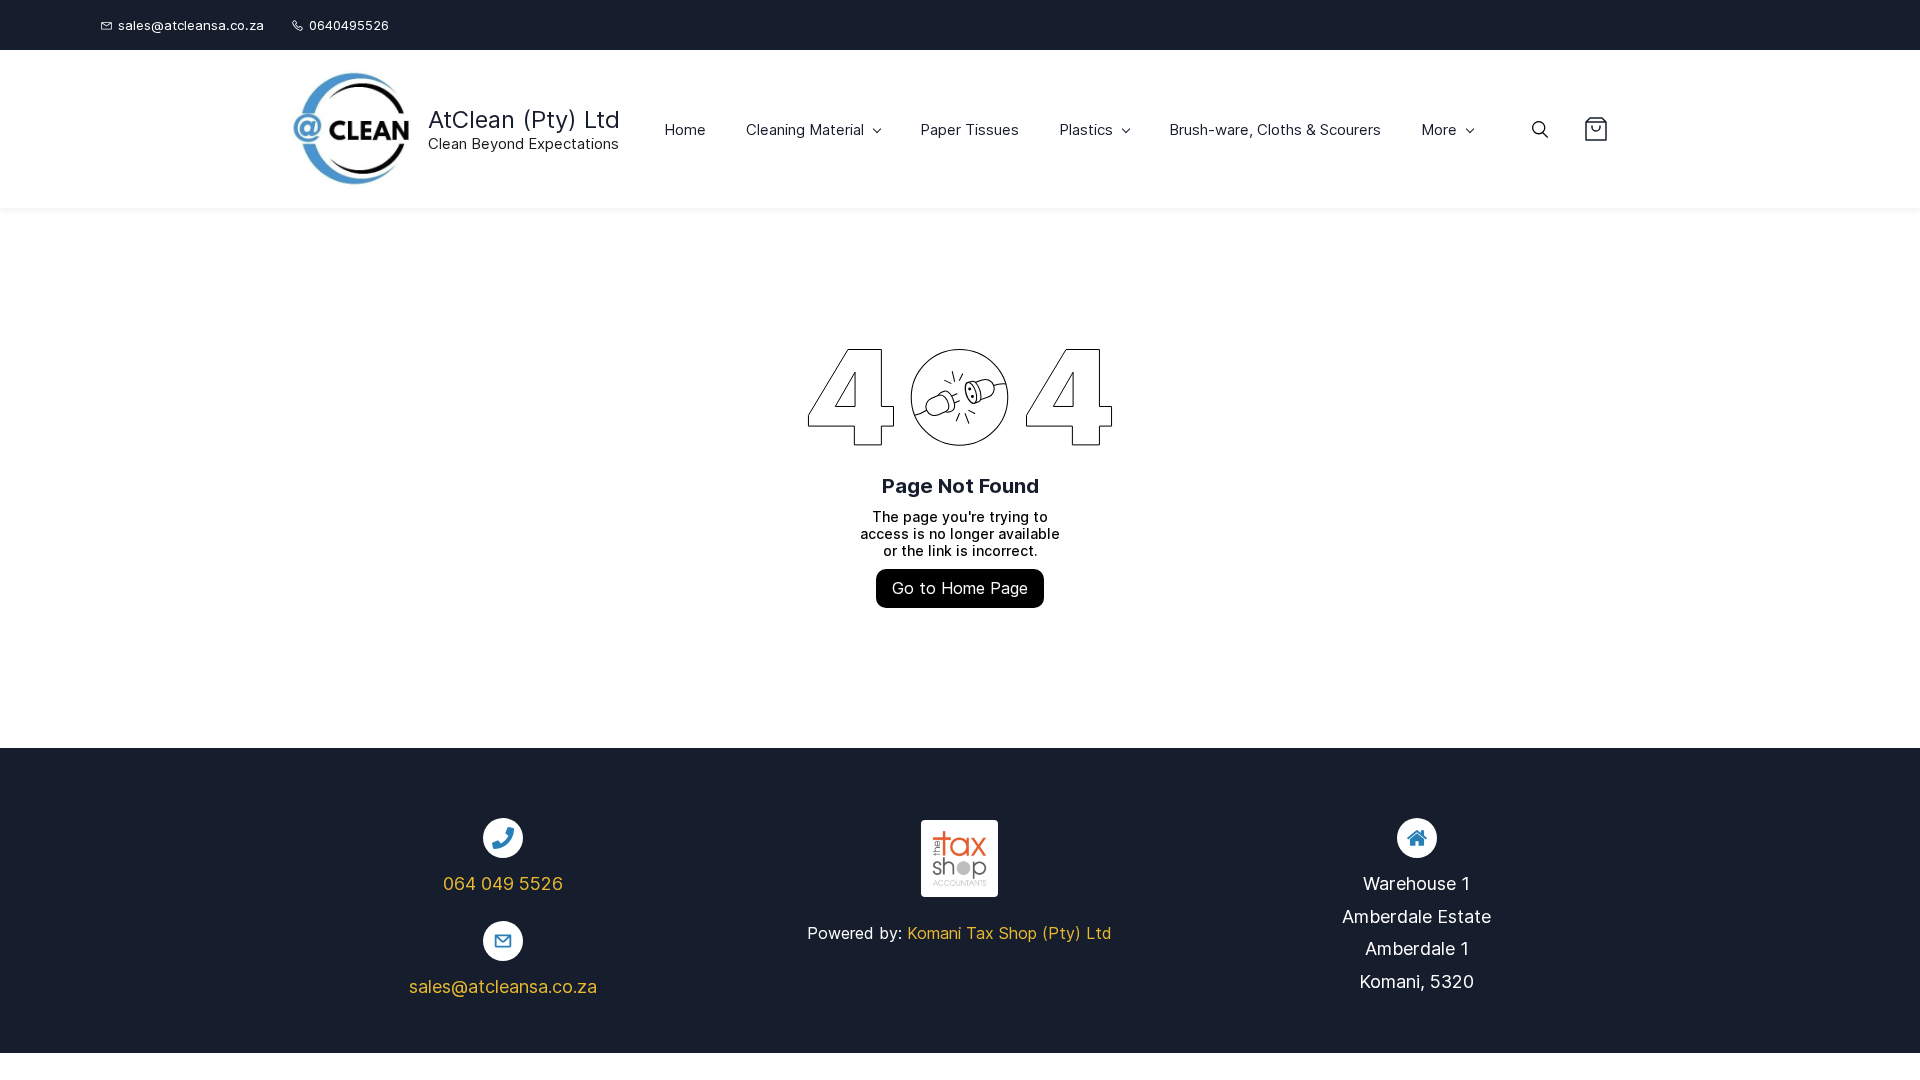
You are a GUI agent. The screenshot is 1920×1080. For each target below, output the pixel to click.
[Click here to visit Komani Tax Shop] (959, 832)
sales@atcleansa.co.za (503, 986)
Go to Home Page (960, 588)
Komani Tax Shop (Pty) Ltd (1009, 933)
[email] (1303, 25)
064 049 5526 (503, 883)
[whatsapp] (1273, 25)
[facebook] (1243, 25)
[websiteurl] (1333, 25)
